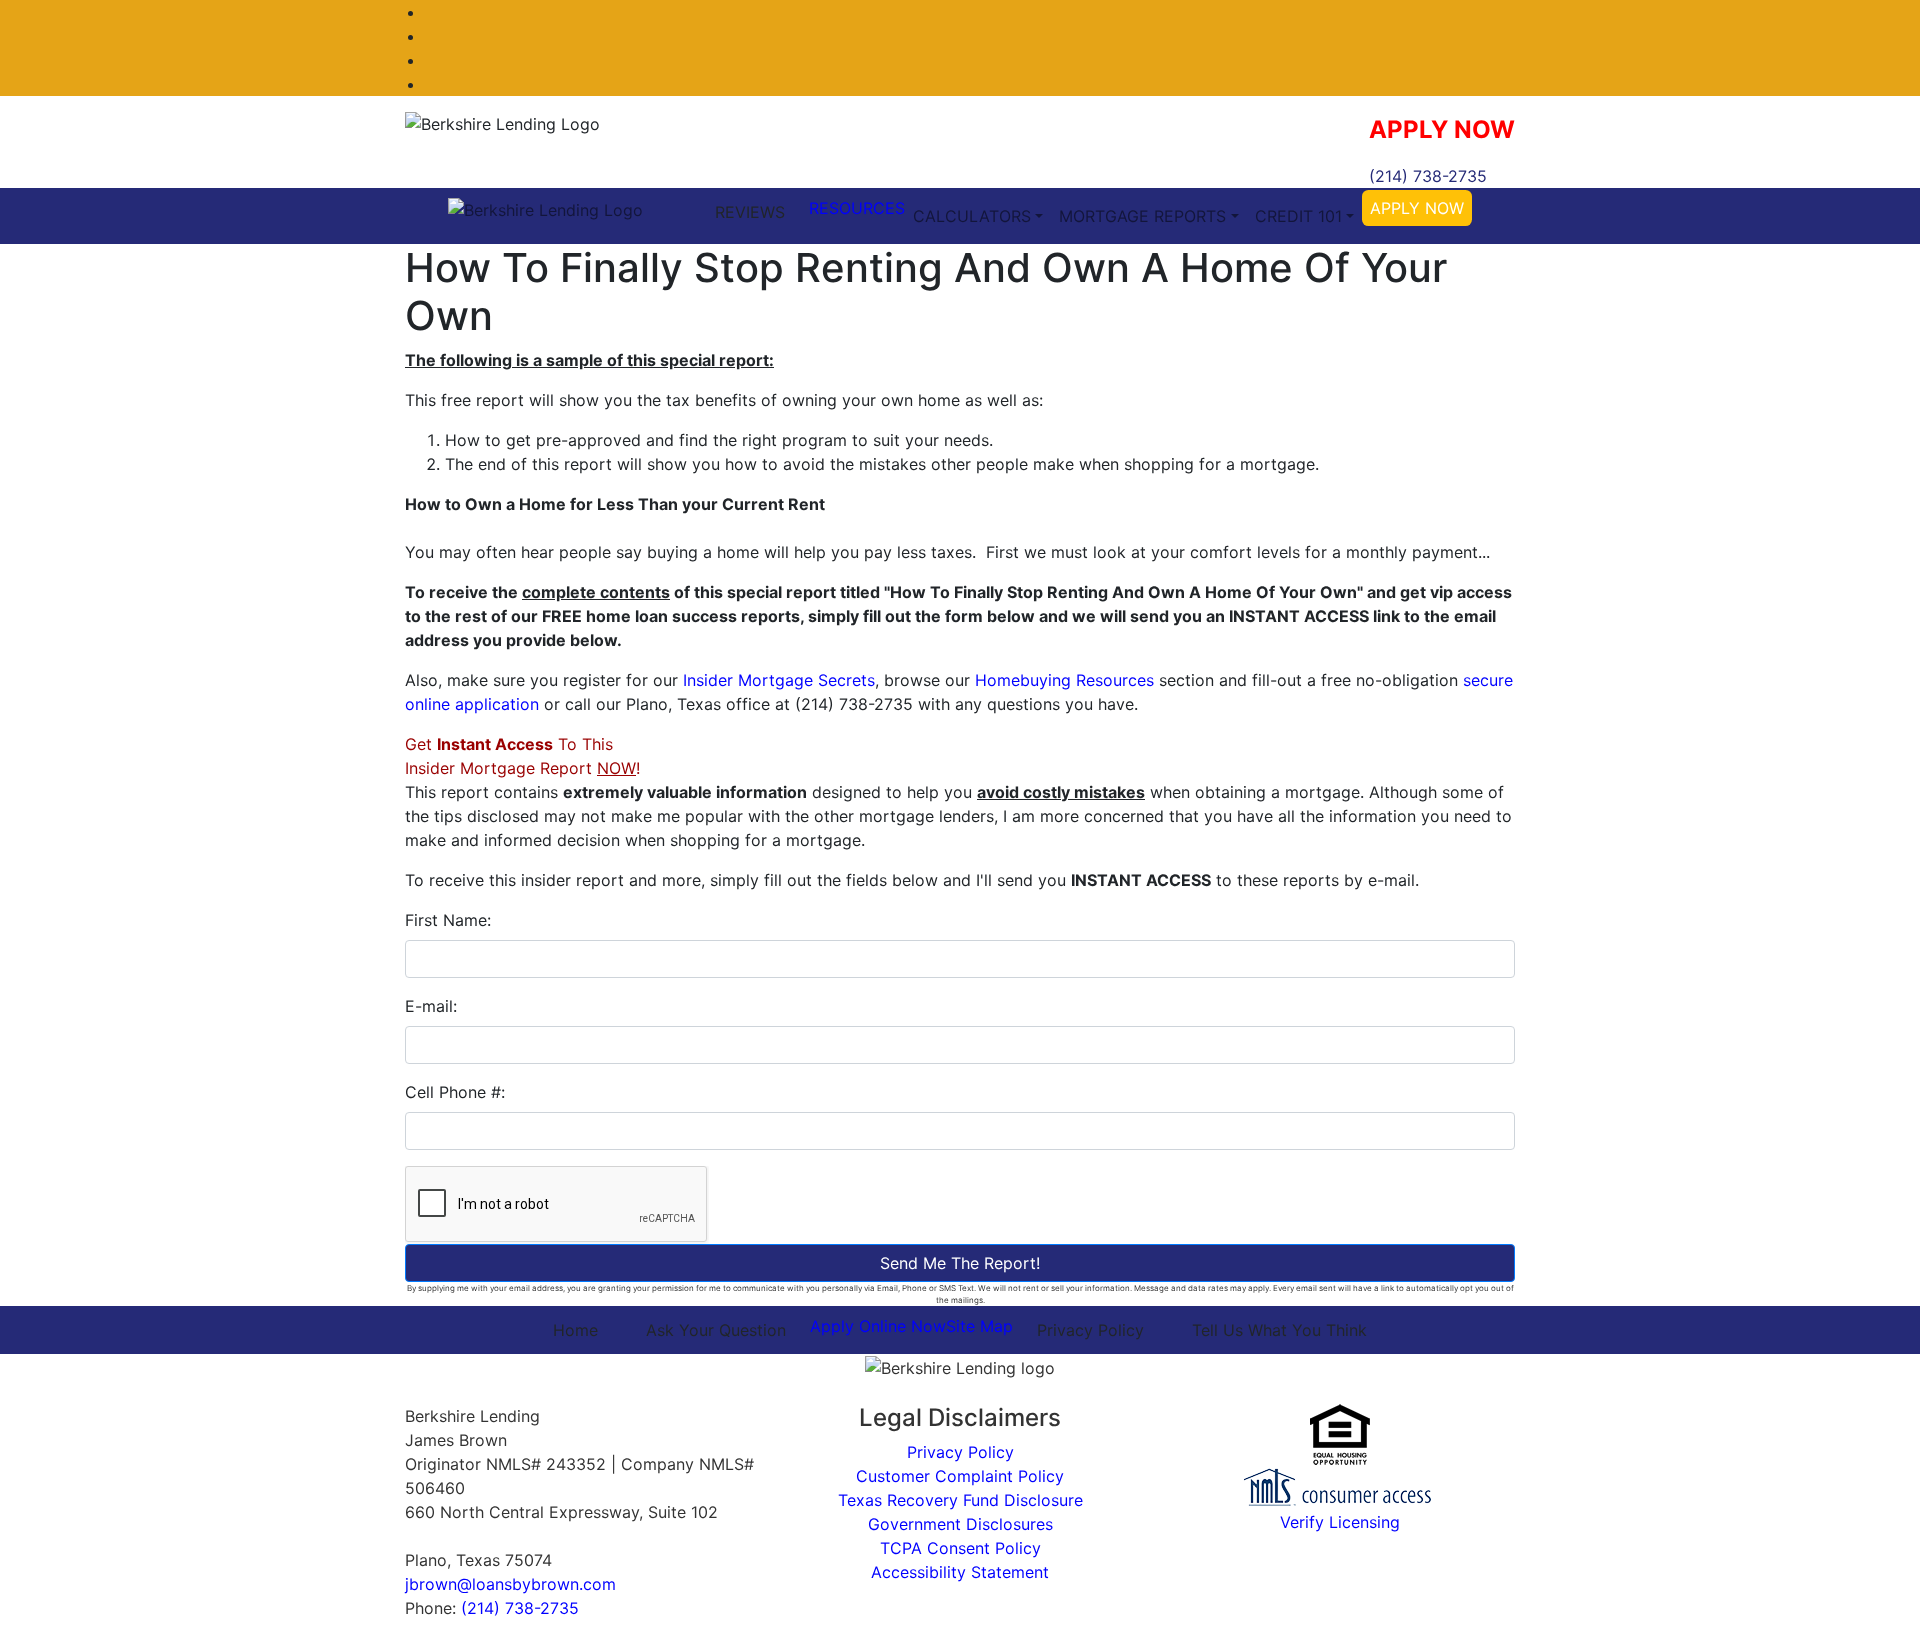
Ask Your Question (716, 1330)
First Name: (448, 920)
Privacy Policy (1090, 1330)
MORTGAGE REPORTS (1142, 216)
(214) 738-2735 (1428, 176)
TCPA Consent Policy (960, 1548)
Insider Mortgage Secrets (779, 680)
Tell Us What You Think (1279, 1330)
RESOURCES (857, 208)
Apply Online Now (878, 1326)
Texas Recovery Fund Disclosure (960, 1500)
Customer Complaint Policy (960, 1476)
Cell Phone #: (455, 1092)
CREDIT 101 (1298, 216)
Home (575, 1330)
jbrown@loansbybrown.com (510, 1584)
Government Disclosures (960, 1524)
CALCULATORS (972, 216)
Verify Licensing (1340, 1522)
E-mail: (431, 1006)
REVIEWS (750, 212)
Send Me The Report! (960, 1263)
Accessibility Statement (960, 1572)
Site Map (979, 1326)
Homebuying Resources (1064, 680)
